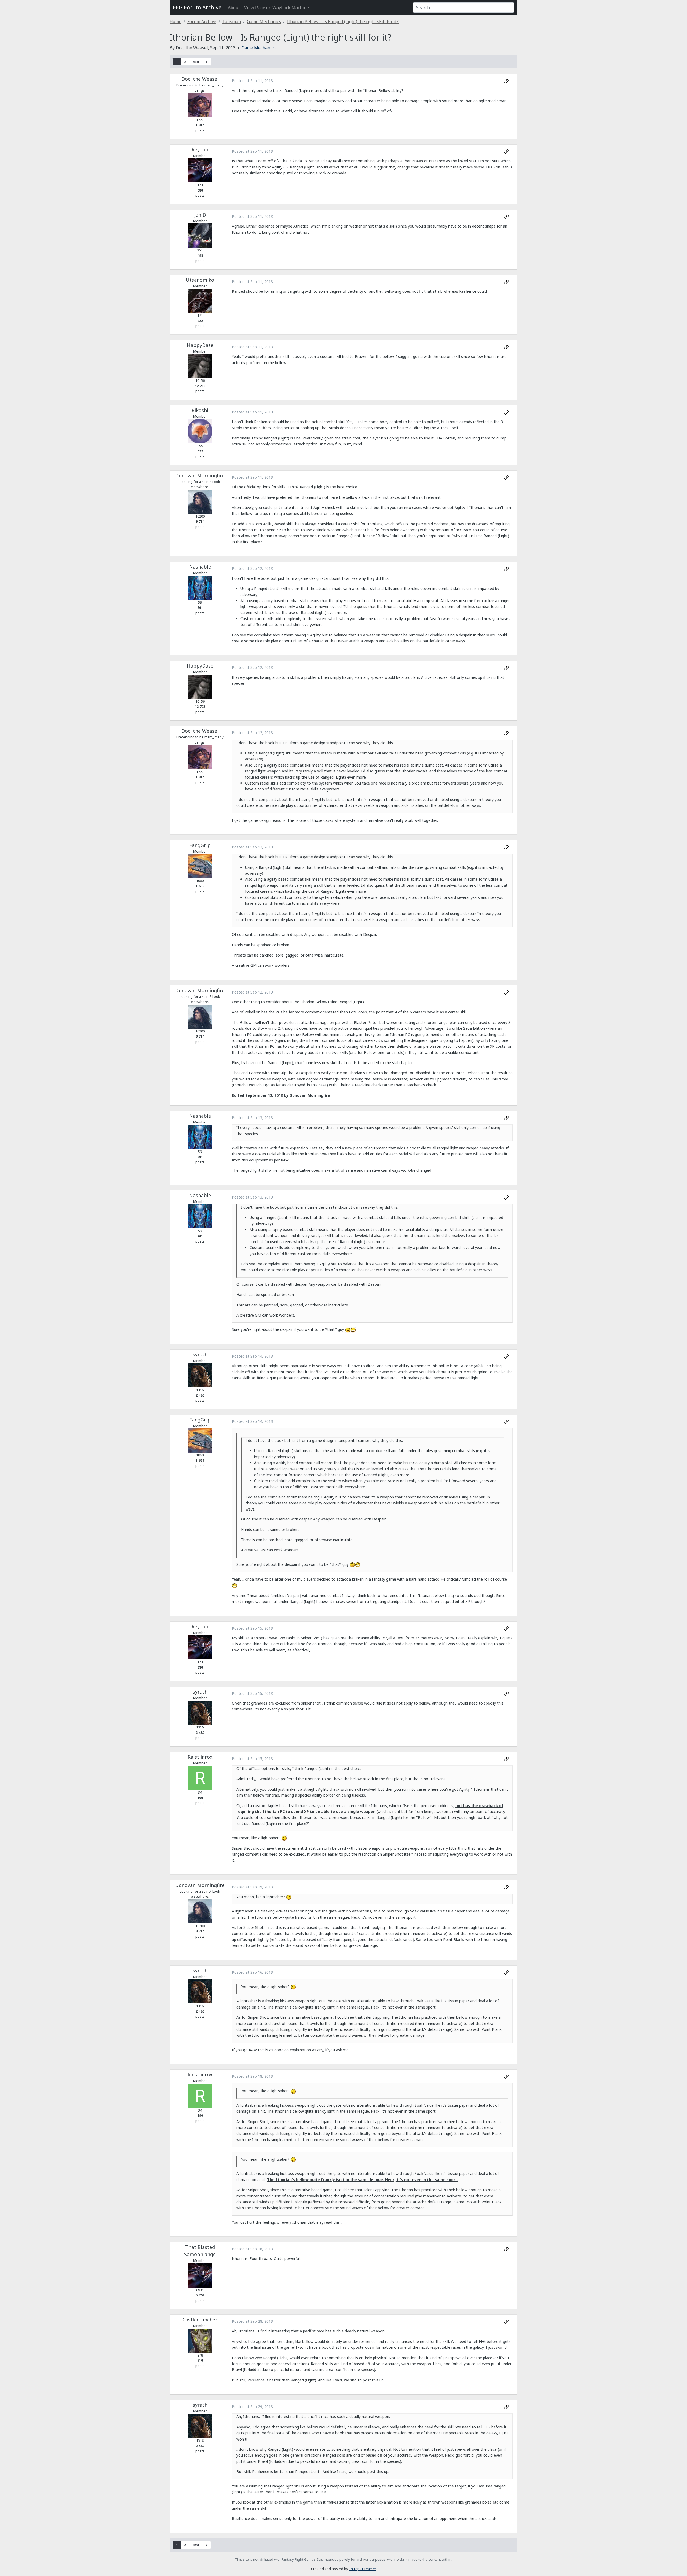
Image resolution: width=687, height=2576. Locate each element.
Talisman (232, 21)
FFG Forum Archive (197, 7)
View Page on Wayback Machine (277, 8)
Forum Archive (202, 21)
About (234, 8)
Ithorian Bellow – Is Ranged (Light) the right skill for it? (343, 21)
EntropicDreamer (363, 2569)
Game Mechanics (264, 21)
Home (176, 21)
